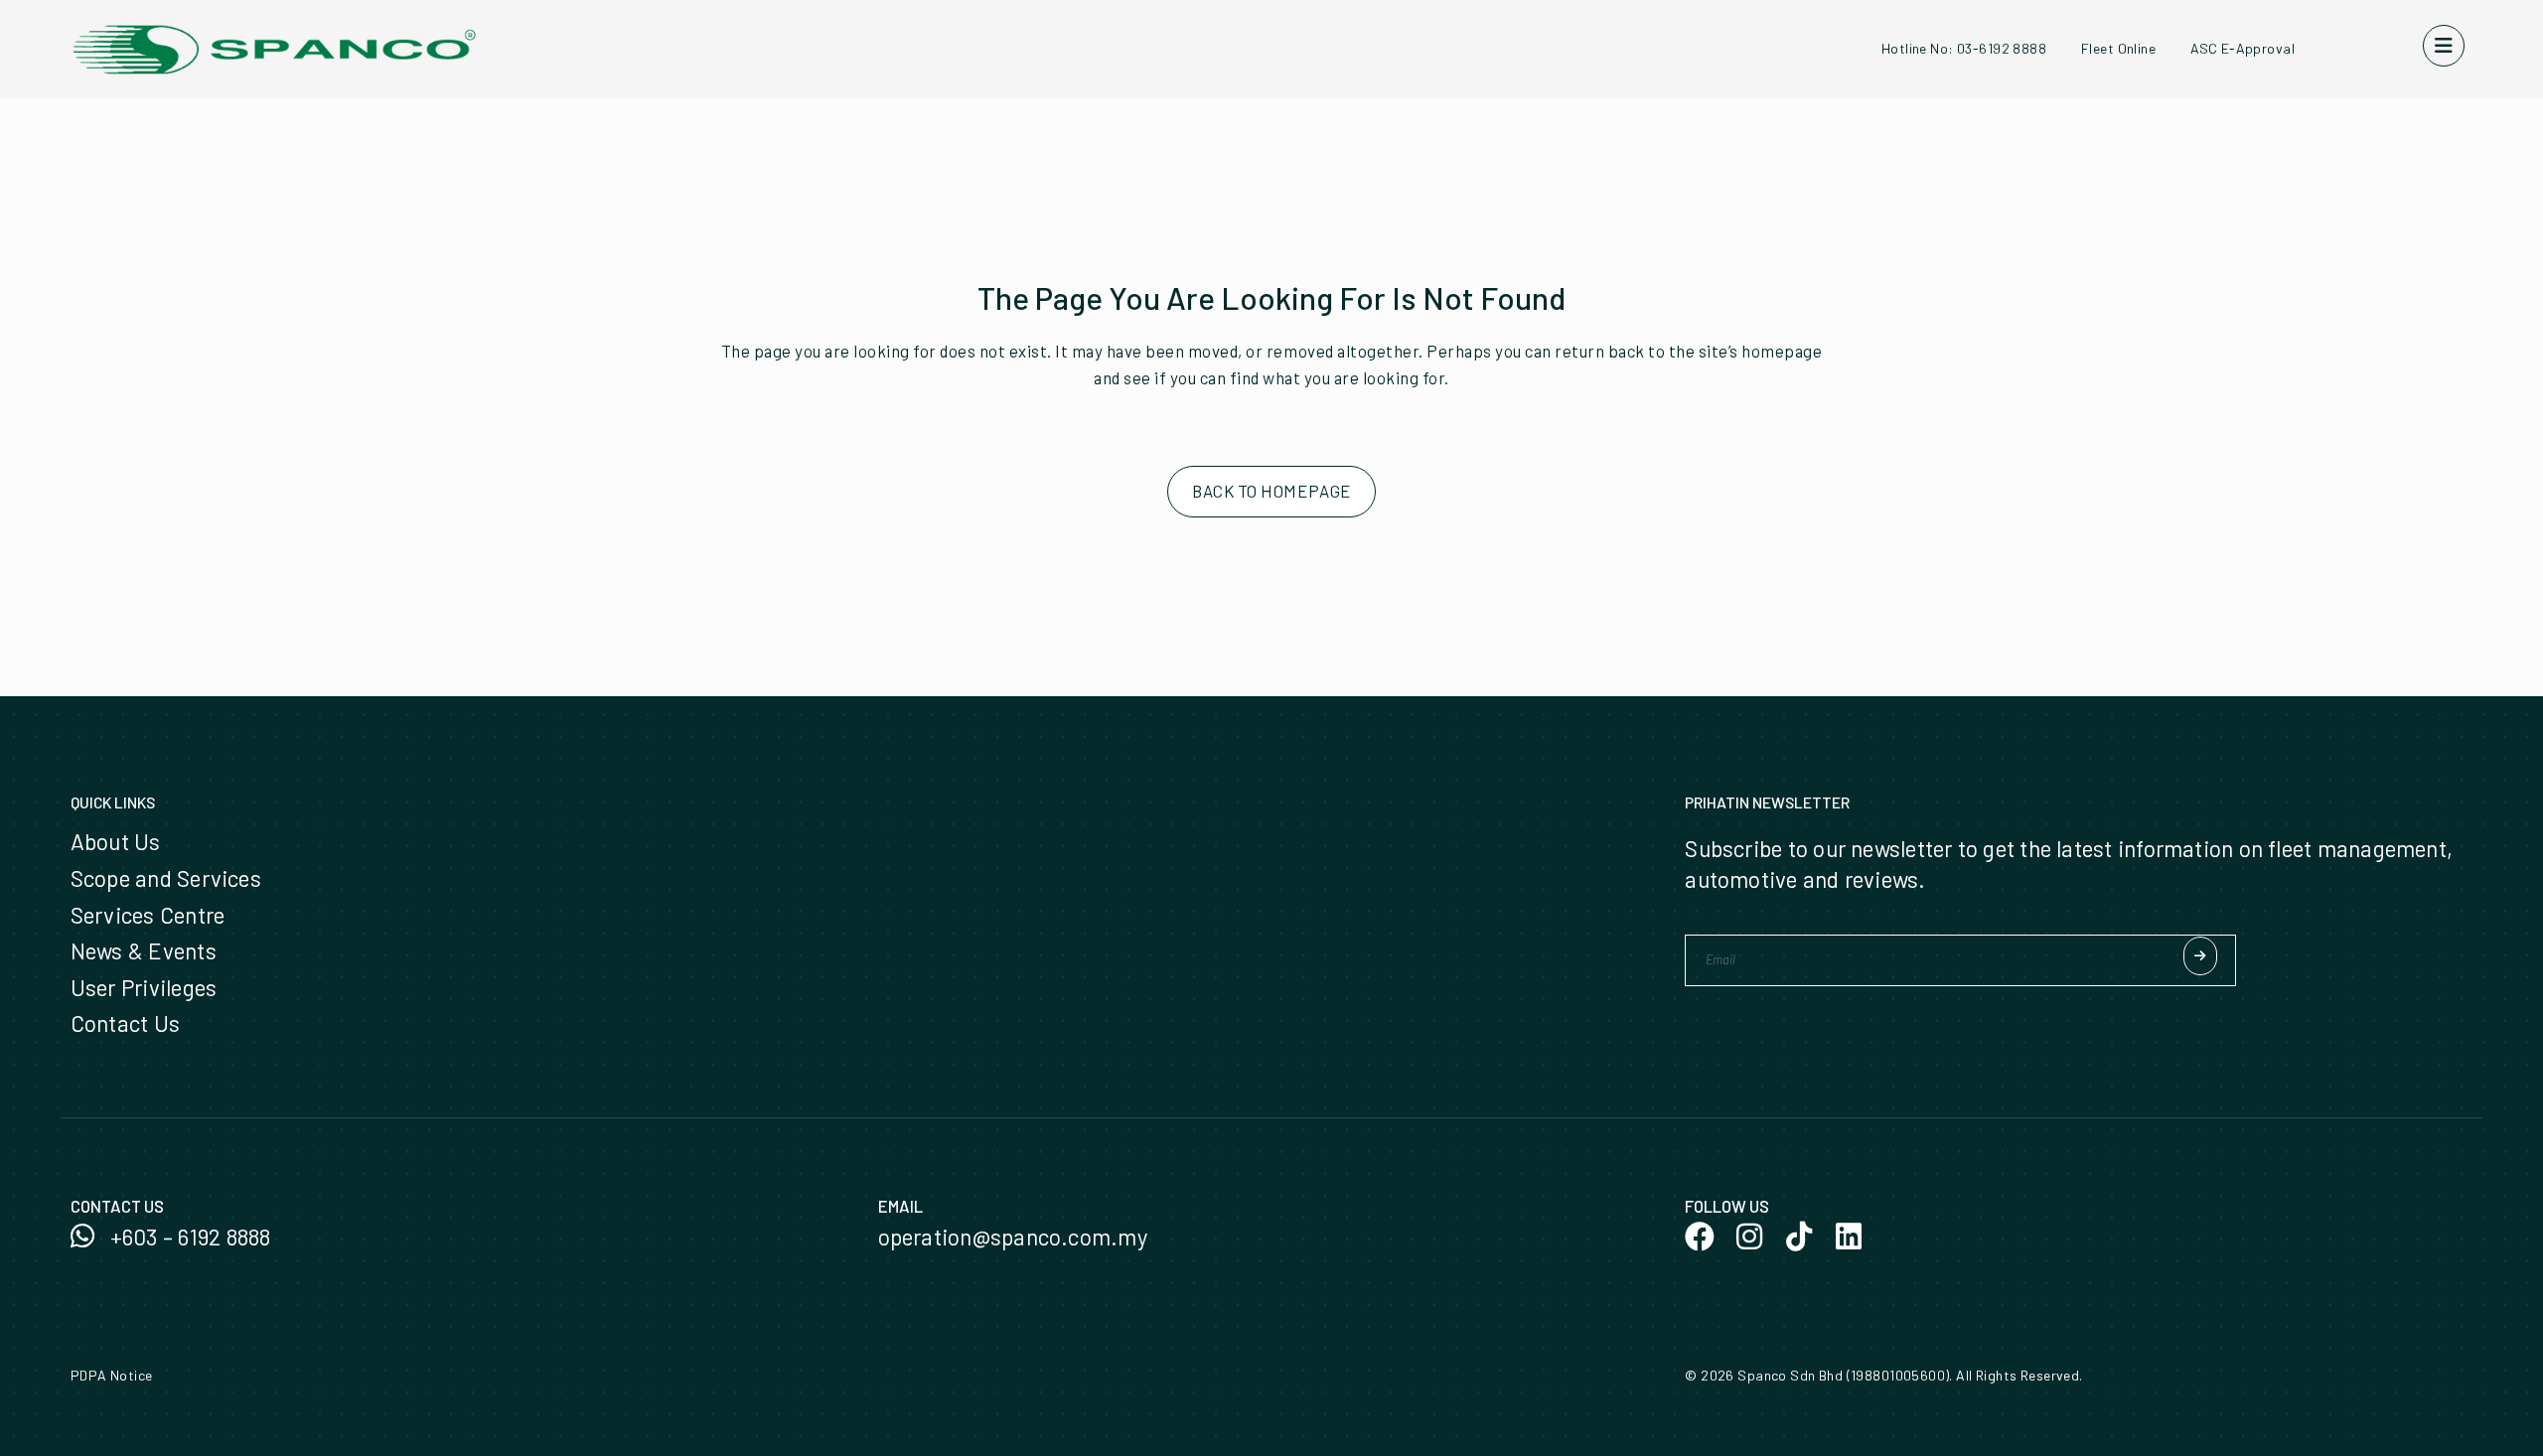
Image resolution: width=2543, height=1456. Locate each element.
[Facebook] (1700, 1237)
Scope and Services (166, 878)
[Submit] (2200, 956)
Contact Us (125, 1023)
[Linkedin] (1849, 1237)
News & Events (144, 950)
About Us (116, 841)
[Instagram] (1749, 1237)
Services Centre (148, 915)
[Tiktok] (1799, 1237)
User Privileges (144, 987)
